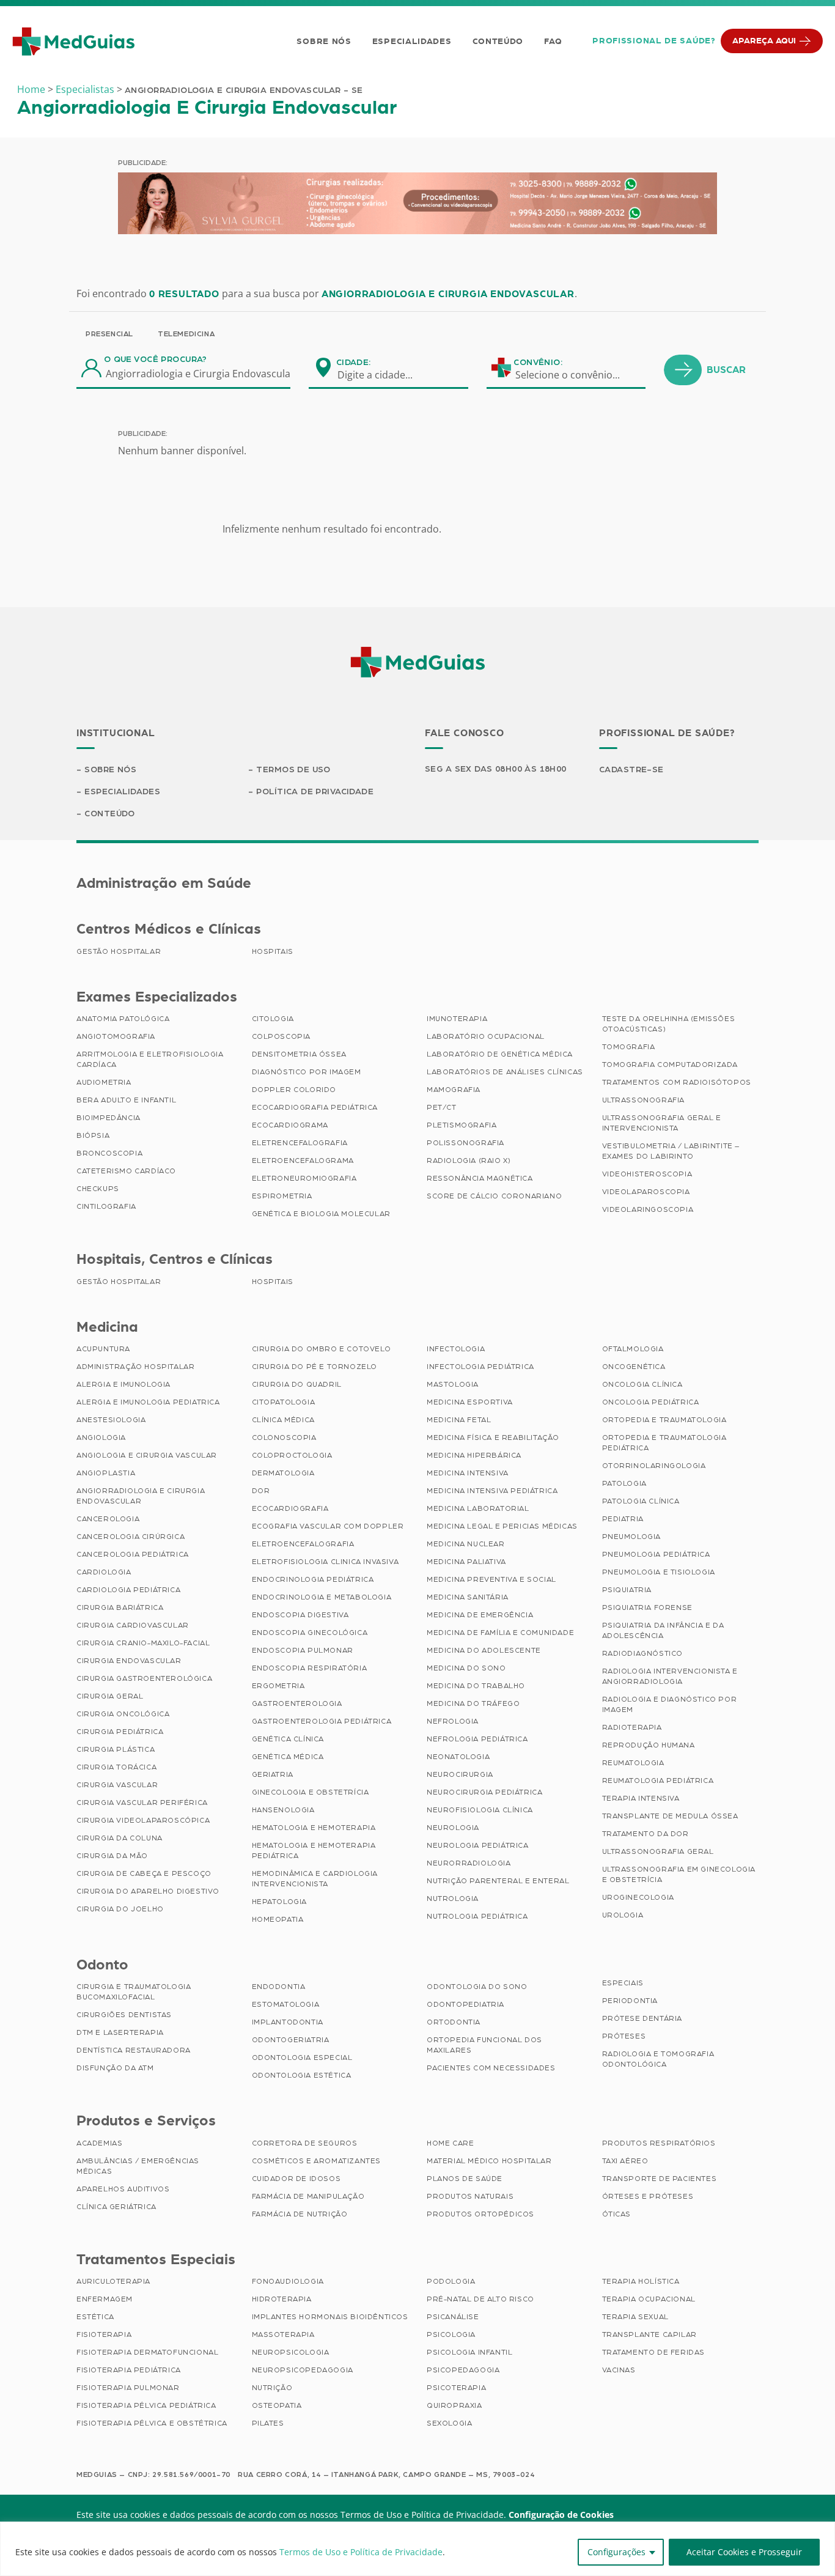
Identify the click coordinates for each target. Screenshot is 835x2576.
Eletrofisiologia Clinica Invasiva (326, 1562)
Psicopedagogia (463, 2370)
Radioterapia (632, 1727)
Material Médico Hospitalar (489, 2161)
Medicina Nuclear (466, 1544)
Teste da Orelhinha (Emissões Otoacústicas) (669, 1024)
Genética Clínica (288, 1739)
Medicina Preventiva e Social (491, 1579)
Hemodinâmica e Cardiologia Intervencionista (315, 1879)
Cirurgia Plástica (116, 1749)
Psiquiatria (627, 1590)
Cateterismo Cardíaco (126, 1171)
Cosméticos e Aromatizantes (317, 2161)
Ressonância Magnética (480, 1178)
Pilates (268, 2423)
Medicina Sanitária (468, 1597)
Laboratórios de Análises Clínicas (505, 1072)
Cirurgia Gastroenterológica (144, 1678)
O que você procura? (156, 360)
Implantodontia (288, 2022)
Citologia (273, 1019)
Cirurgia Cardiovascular (133, 1625)
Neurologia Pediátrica (478, 1845)
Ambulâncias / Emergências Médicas (138, 2166)
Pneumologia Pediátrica (656, 1554)
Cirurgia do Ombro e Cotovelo (322, 1349)
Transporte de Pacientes (660, 2179)
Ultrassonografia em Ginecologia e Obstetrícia (679, 1874)
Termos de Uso (293, 770)
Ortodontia (454, 2022)
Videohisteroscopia (647, 1174)
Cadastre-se (631, 770)
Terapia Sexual (635, 2317)
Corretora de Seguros (305, 2143)
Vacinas (619, 2370)
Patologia (624, 1483)
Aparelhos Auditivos (123, 2189)
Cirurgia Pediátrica (120, 1732)
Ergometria (278, 1686)
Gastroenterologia (297, 1703)
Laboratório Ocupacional (486, 1036)
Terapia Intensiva (641, 1798)
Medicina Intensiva (468, 1473)
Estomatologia (286, 2004)
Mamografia (454, 1090)
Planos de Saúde (465, 2179)
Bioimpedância (109, 1118)
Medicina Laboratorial (478, 1508)
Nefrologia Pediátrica (477, 1739)
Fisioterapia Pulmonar (128, 2388)
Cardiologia (104, 1572)
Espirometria (282, 1196)
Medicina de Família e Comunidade (500, 1633)
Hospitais (273, 951)
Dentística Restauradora (134, 2050)
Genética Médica (288, 1757)
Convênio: (538, 363)
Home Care (450, 2143)
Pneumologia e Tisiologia (659, 1572)
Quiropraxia (454, 2405)
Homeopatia (278, 1919)
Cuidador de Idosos (296, 2179)
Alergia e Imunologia (123, 1384)
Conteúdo (498, 42)
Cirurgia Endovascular (129, 1661)
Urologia (623, 1915)
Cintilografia (106, 1206)
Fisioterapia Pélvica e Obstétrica (152, 2423)
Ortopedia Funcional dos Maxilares (484, 2045)
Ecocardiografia (290, 1508)
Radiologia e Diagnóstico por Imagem (670, 1704)
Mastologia (453, 1384)
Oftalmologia (633, 1349)
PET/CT (442, 1107)
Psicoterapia (456, 2388)
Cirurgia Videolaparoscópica (143, 1820)
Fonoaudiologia (288, 2281)
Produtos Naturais (470, 2196)
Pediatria (623, 1519)
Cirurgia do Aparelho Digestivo (148, 1891)
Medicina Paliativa (466, 1562)
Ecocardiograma (290, 1125)
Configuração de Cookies (561, 2515)
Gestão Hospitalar (119, 951)
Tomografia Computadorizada (670, 1065)
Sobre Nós (324, 42)
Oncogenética (634, 1367)
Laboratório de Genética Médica (500, 1054)
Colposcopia (281, 1036)
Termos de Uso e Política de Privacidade (361, 2552)
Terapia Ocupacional (649, 2299)
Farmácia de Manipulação (308, 2196)
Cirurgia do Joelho (120, 1909)
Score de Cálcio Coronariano (494, 1196)
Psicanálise (453, 2317)
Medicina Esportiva (470, 1402)
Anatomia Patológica (123, 1019)
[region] (417, 2549)
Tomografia (629, 1047)
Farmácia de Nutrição (300, 2214)
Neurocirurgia (460, 1774)
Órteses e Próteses (648, 2196)
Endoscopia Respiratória (310, 1668)
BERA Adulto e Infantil (126, 1100)
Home (31, 89)
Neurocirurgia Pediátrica (484, 1792)
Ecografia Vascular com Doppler (328, 1526)
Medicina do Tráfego (473, 1703)
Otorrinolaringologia (654, 1466)
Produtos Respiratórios (659, 2143)
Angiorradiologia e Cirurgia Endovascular (141, 1496)
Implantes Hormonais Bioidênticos (330, 2317)
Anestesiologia (111, 1420)
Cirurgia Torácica (116, 1767)
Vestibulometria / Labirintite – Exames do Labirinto (671, 1151)
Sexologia (449, 2423)
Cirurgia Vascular (117, 1785)
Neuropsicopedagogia (303, 2370)
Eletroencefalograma (303, 1161)
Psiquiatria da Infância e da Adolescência (663, 1630)
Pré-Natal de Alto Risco (480, 2299)
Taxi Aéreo (625, 2161)
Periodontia (630, 2001)
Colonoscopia (284, 1437)
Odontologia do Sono (477, 1987)
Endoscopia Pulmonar (303, 1650)
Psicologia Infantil (469, 2352)
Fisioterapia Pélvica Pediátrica (146, 2405)
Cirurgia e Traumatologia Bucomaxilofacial (134, 1992)
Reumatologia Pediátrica (658, 1781)
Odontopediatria (465, 2004)
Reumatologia (633, 1763)
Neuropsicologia (291, 2352)
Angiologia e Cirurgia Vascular (147, 1455)
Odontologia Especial (302, 2057)
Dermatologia (283, 1473)
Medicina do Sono (466, 1668)
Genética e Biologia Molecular (321, 1214)
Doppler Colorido (294, 1090)
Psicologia (451, 2334)
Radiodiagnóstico (643, 1653)
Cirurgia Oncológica (123, 1714)
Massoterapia (283, 2334)
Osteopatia (277, 2405)
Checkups (98, 1189)
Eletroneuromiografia (304, 1178)
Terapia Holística (641, 2281)
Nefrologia (453, 1721)
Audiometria (104, 1082)
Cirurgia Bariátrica (120, 1607)
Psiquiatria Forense (647, 1607)
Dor (261, 1491)
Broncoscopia (109, 1153)
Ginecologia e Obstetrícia (311, 1792)
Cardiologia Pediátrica (128, 1590)
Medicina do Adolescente (484, 1650)
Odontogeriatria (291, 2040)
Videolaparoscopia (646, 1192)
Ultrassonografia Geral (658, 1851)
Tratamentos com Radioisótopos (677, 1082)
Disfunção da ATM (115, 2068)
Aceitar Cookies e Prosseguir (744, 2552)
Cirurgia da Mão (112, 1856)
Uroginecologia (638, 1897)
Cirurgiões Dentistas (124, 2015)
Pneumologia (632, 1537)
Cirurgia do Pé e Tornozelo (315, 1367)
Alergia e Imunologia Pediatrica (148, 1402)
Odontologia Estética (302, 2075)
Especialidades (412, 42)
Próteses (624, 2036)
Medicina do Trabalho (476, 1686)
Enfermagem (105, 2299)
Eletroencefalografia (303, 1544)
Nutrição (272, 2388)
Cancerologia (108, 1519)
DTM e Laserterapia (120, 2032)
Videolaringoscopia (648, 1209)
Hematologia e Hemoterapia (314, 1828)
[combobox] (383, 375)
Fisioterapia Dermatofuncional (147, 2352)
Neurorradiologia (469, 1863)
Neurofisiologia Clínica (480, 1810)
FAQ (553, 42)
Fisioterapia (104, 2334)
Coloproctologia (292, 1455)
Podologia (451, 2281)
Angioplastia (106, 1473)
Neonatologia (458, 1757)
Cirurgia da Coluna (120, 1838)
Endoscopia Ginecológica (310, 1633)
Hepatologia (280, 1902)
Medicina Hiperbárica (474, 1455)
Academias (99, 2143)
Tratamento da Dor (646, 1834)
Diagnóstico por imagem (307, 1072)
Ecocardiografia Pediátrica (315, 1107)
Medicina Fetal (459, 1420)
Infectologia (456, 1349)
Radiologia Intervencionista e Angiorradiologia (670, 1676)
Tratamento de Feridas (654, 2352)
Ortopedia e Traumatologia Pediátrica (664, 1443)
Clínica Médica (283, 1420)
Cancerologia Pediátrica (133, 1554)
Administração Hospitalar (135, 1367)
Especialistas (85, 89)
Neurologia (453, 1828)
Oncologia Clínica (642, 1384)
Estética (95, 2317)
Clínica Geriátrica (116, 2207)
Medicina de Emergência (480, 1615)
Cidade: (354, 363)
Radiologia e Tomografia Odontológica (658, 2059)
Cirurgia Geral (110, 1696)
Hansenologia (283, 1810)
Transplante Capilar (649, 2334)
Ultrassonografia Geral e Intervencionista (662, 1123)
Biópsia (93, 1135)
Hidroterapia (282, 2299)
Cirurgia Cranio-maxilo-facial (143, 1643)
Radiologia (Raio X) (469, 1161)
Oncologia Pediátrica (651, 1402)
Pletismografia (462, 1125)
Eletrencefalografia (300, 1143)
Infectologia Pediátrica (480, 1367)
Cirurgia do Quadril (297, 1384)
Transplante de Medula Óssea (670, 1816)
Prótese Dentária (642, 2018)
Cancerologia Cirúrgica (131, 1537)
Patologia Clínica (641, 1501)
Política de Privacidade (315, 792)
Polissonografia (465, 1143)
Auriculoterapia (113, 2281)
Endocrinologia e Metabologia (322, 1597)
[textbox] (383, 375)
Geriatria (273, 1774)
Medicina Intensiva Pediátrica (492, 1491)
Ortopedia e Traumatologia (664, 1420)
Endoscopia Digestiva (300, 1615)
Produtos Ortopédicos (480, 2214)
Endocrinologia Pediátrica (313, 1579)
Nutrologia (453, 1899)
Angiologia (101, 1437)
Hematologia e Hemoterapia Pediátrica (314, 1851)
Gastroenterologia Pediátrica (322, 1721)
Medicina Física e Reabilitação (493, 1437)
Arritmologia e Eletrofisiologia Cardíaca (150, 1059)
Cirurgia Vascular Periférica (142, 1803)
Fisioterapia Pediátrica (129, 2370)
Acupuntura (103, 1349)
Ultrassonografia (644, 1100)
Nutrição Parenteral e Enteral (498, 1881)
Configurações (616, 2552)
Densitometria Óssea (299, 1054)
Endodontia (279, 1987)
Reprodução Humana (649, 1745)
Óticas (617, 2214)
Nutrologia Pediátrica (477, 1916)
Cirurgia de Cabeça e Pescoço (144, 1873)
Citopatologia (284, 1402)
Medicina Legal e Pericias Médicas (502, 1526)
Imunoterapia (457, 1019)
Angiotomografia (116, 1036)
